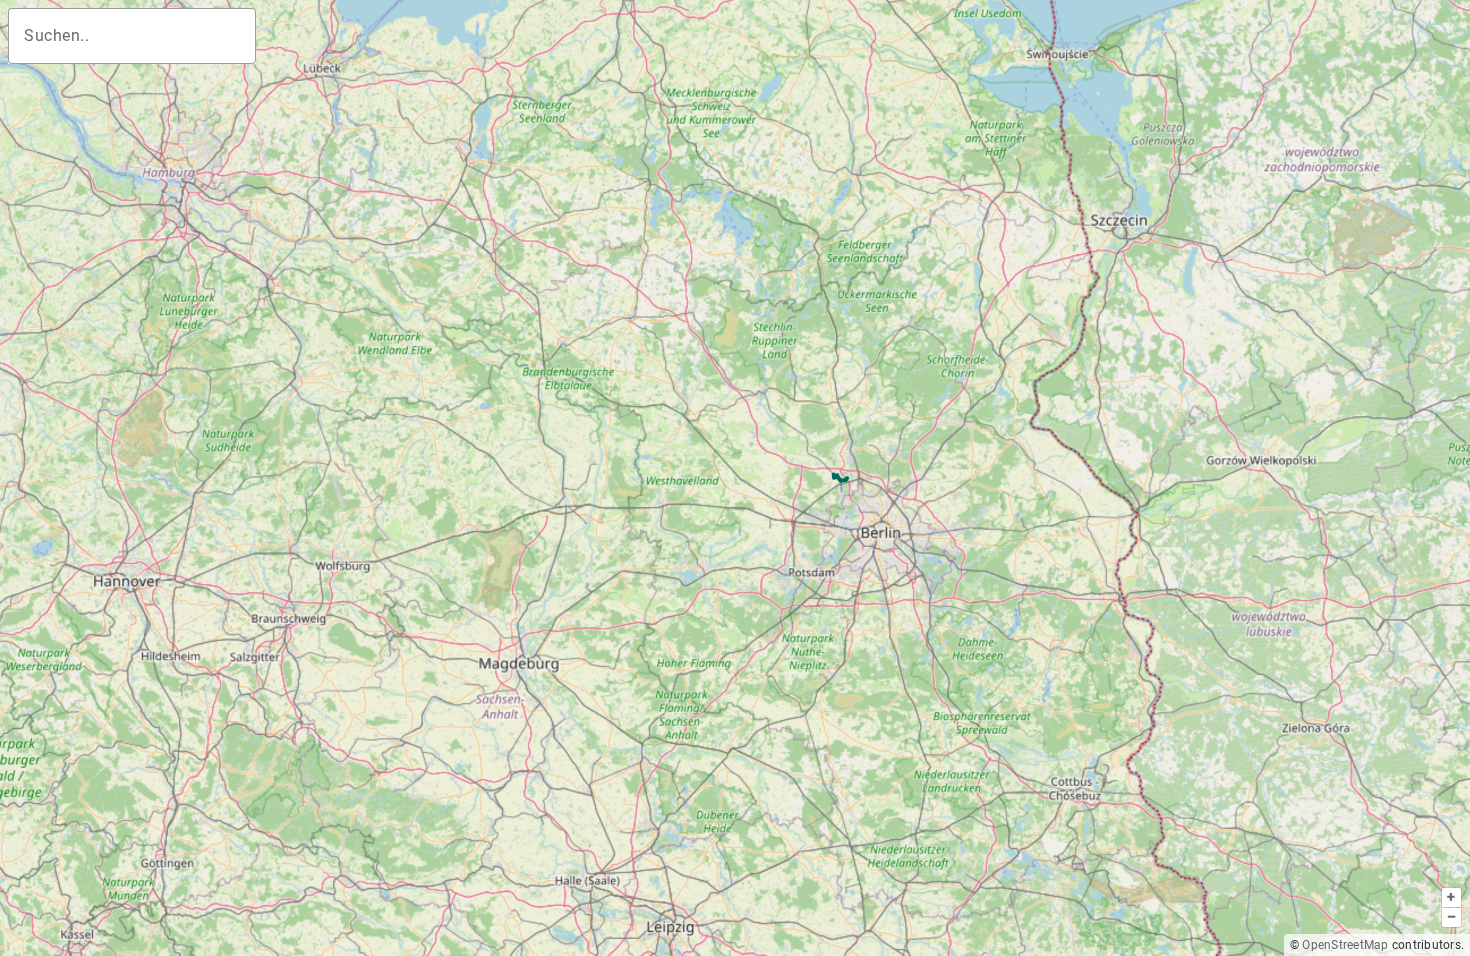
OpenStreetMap (1345, 945)
